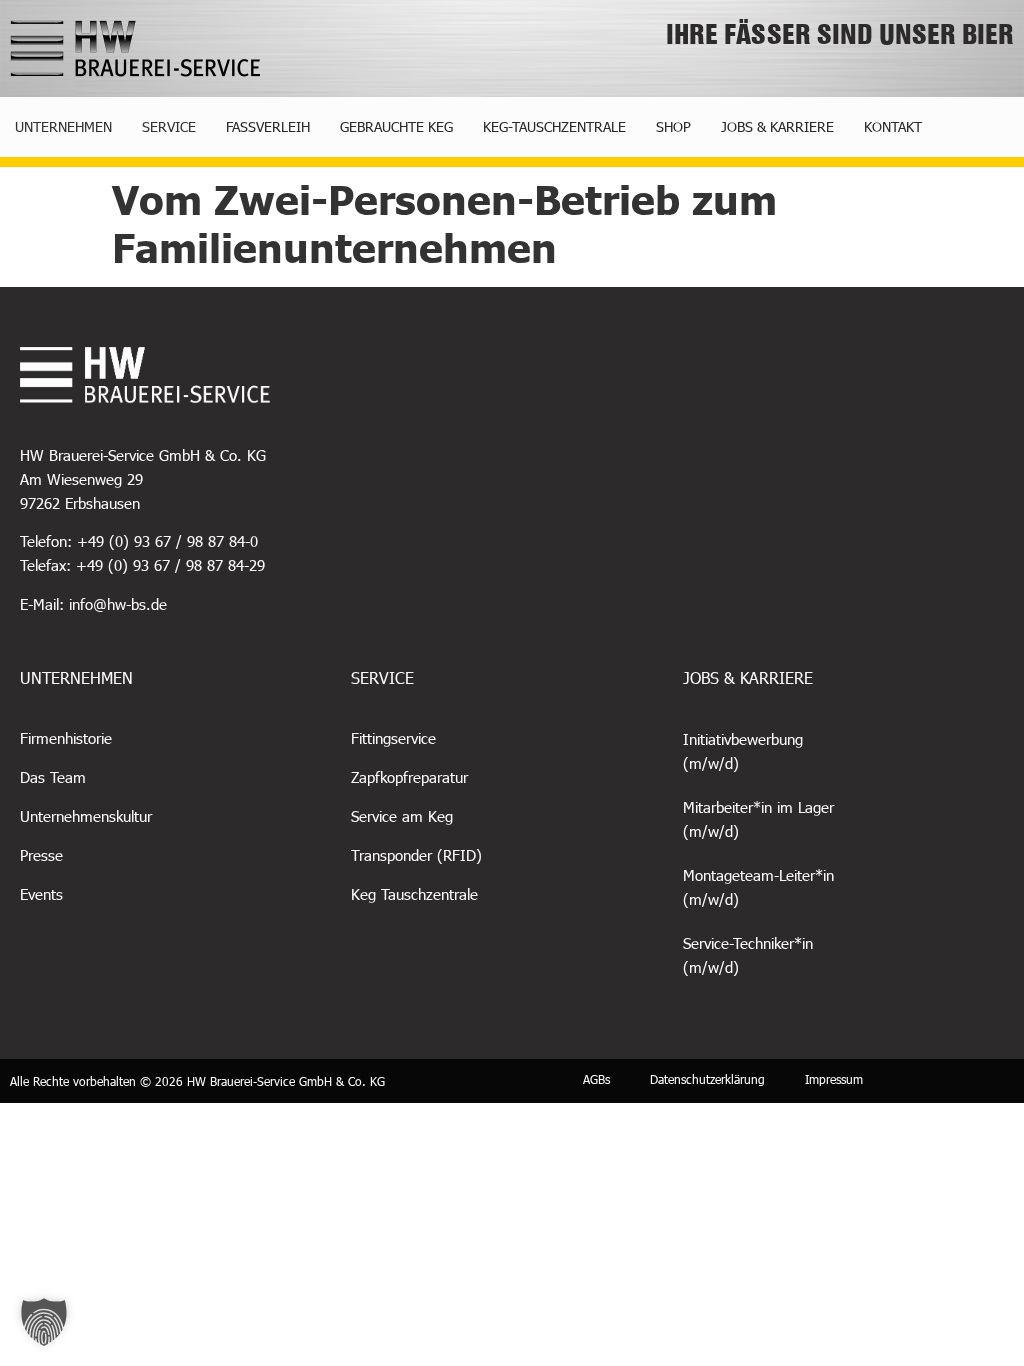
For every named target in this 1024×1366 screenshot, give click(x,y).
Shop (673, 126)
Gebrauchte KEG (396, 126)
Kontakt (893, 126)
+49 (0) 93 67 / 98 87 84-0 (167, 541)
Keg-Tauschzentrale (554, 126)
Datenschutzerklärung (707, 1079)
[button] (44, 1322)
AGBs (596, 1079)
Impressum (834, 1079)
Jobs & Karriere (777, 126)
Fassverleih (268, 126)
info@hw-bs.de (118, 604)
